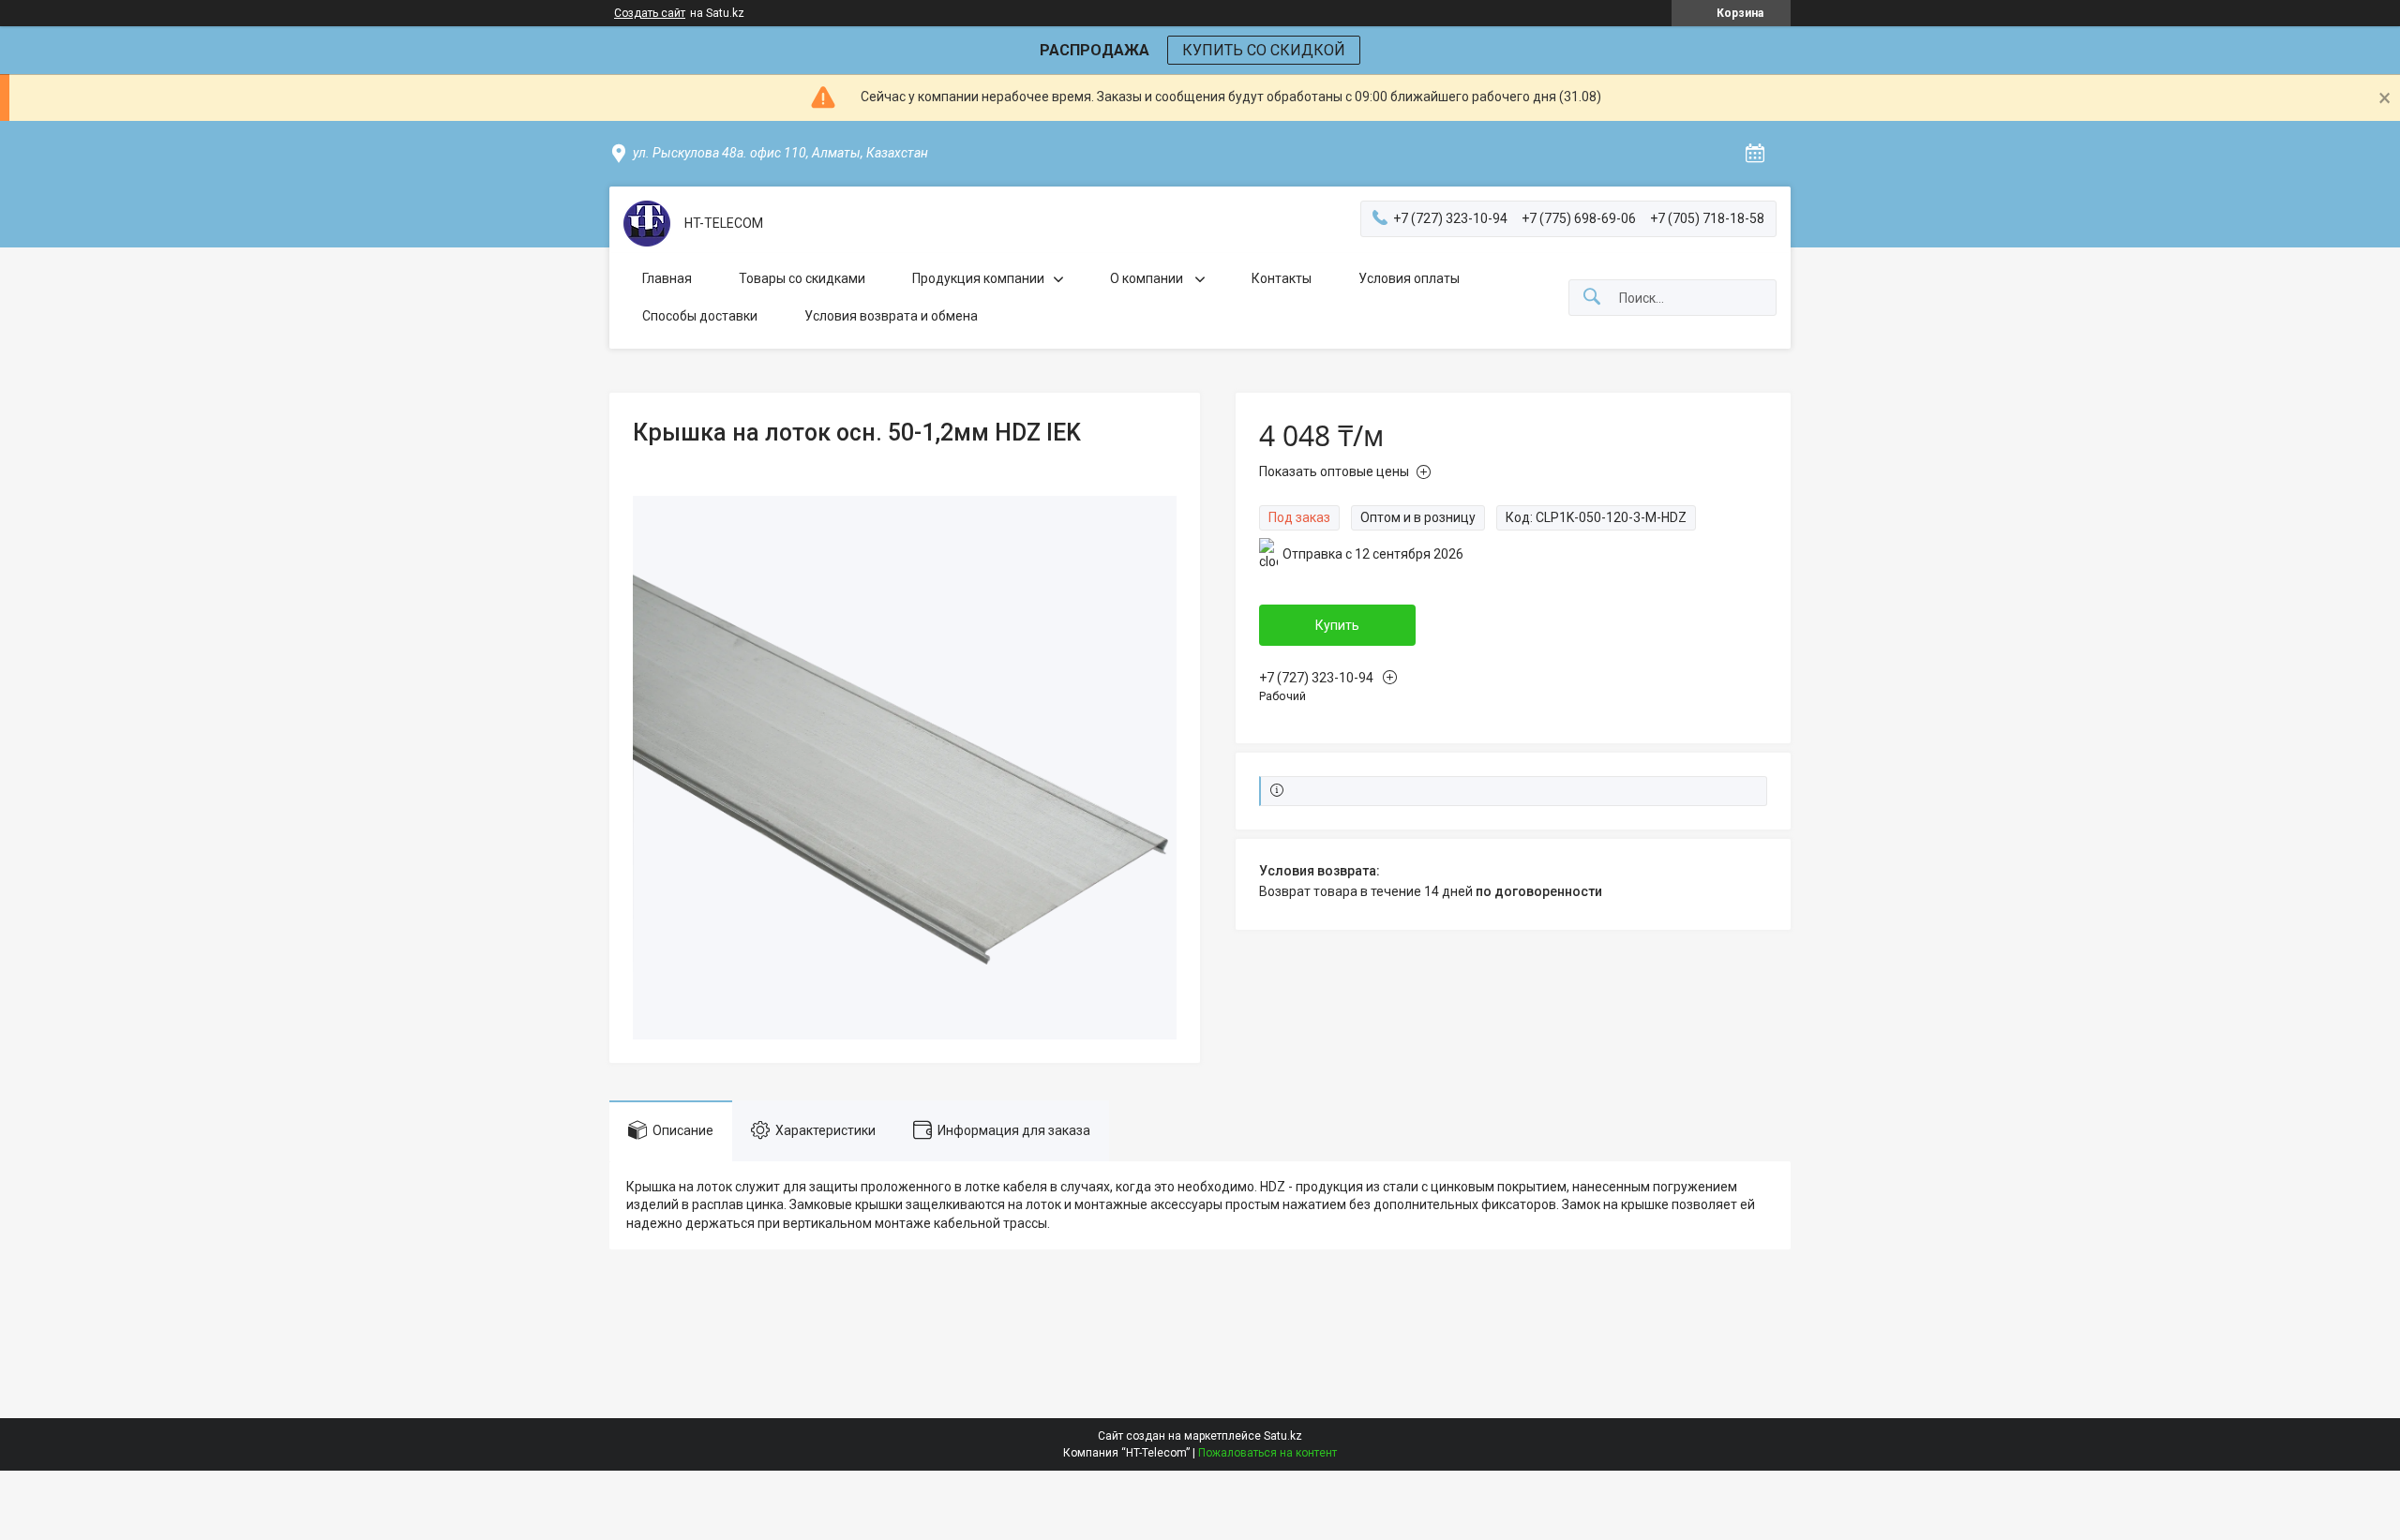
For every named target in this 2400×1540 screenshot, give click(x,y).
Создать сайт (650, 13)
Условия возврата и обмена (891, 316)
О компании (1148, 278)
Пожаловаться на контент (1267, 1453)
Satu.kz (1283, 1436)
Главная (667, 278)
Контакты (1282, 278)
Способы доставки (700, 316)
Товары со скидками (802, 278)
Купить (1337, 625)
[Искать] (1592, 298)
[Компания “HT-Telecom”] (647, 224)
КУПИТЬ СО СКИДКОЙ (1264, 50)
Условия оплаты (1409, 278)
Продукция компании (978, 278)
